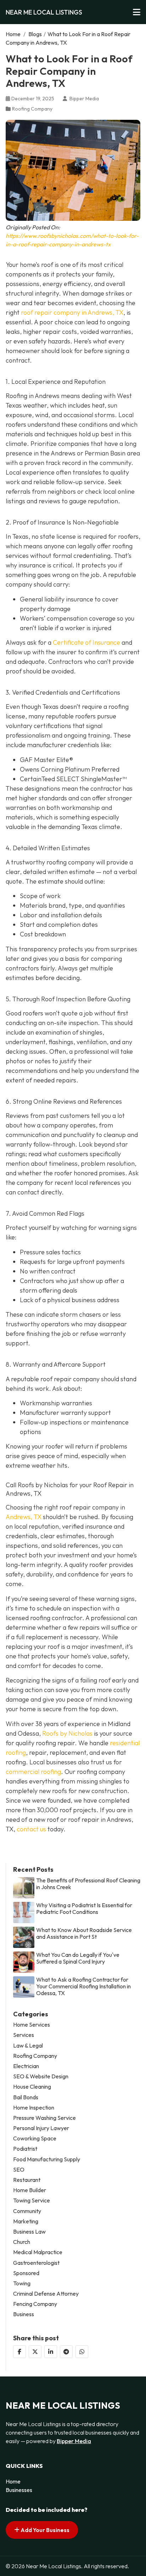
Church (22, 2242)
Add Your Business (44, 2530)
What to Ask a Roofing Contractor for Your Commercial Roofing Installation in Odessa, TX (83, 1986)
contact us (31, 1829)
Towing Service (32, 2200)
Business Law (29, 2232)
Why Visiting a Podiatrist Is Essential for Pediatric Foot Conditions (84, 1909)
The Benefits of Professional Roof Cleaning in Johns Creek (88, 1884)
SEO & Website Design (41, 2076)
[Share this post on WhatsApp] (82, 2352)
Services (24, 2035)
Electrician (26, 2066)
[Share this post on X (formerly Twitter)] (35, 2352)
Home (13, 34)
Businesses (19, 2490)
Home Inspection (34, 2108)
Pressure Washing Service (44, 2118)
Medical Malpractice (38, 2252)
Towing (22, 2283)
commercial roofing (33, 1772)
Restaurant (27, 2180)
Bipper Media (74, 2441)
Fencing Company (35, 2304)
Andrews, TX (24, 1517)
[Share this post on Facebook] (19, 2352)
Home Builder (30, 2190)
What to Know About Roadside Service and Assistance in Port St (84, 1933)
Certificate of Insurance (86, 642)
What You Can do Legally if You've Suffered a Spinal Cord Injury (78, 1958)
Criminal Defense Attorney (46, 2294)
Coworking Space (35, 2138)
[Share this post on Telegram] (66, 2352)
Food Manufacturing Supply (47, 2159)
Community (27, 2211)
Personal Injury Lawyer (41, 2128)
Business (24, 2314)
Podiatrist (25, 2149)
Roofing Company (32, 109)
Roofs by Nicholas (67, 1733)
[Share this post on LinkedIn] (51, 2352)
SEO (19, 2170)
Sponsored (26, 2273)
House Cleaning (32, 2087)
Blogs (35, 34)
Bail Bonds (26, 2097)
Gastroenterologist (36, 2263)
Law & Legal (28, 2046)
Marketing (26, 2221)
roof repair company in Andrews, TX (72, 312)
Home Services (32, 2025)
